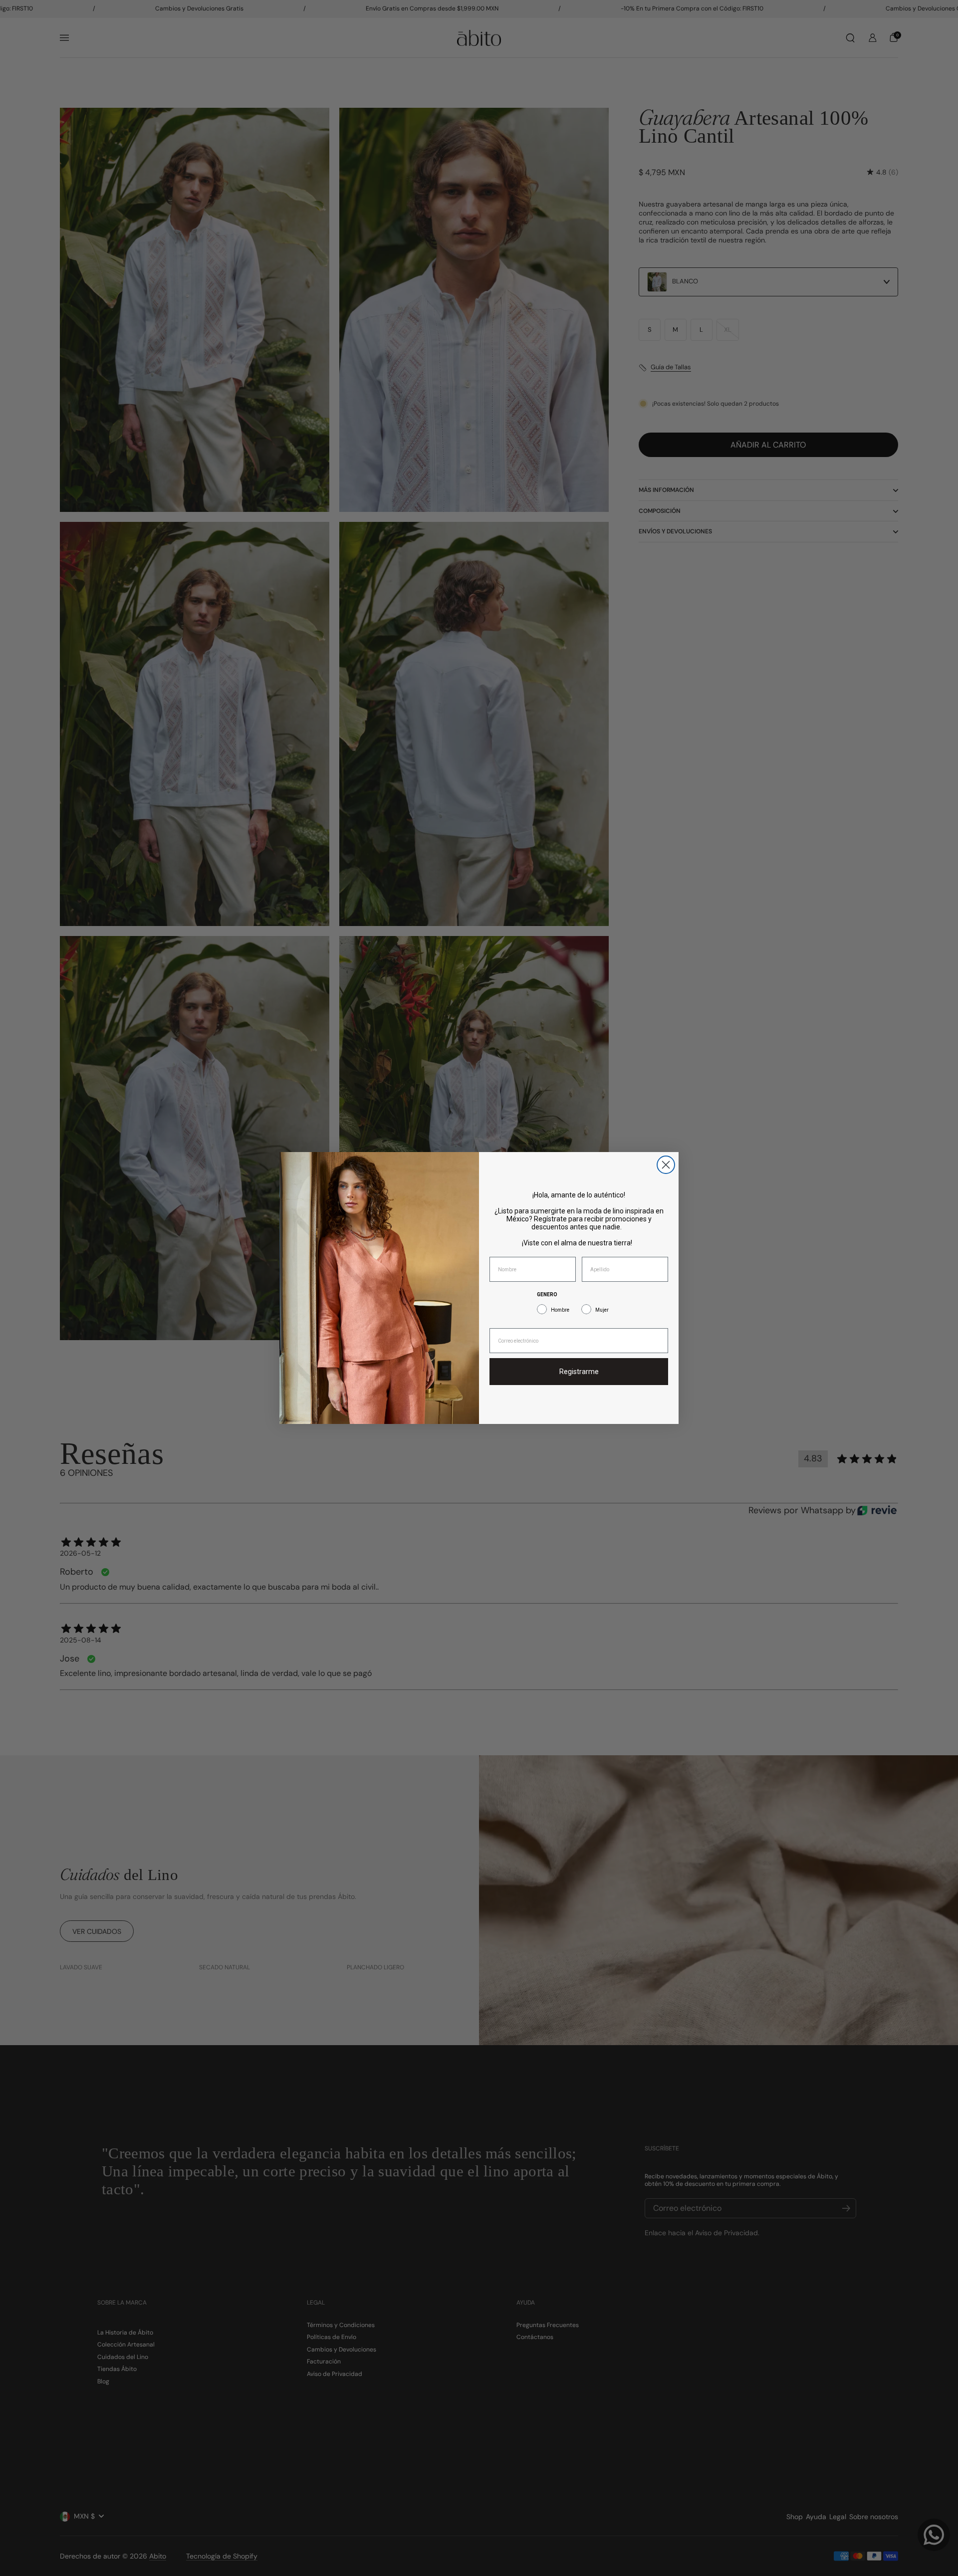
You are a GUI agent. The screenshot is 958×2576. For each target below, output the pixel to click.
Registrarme (579, 1372)
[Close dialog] (666, 1165)
